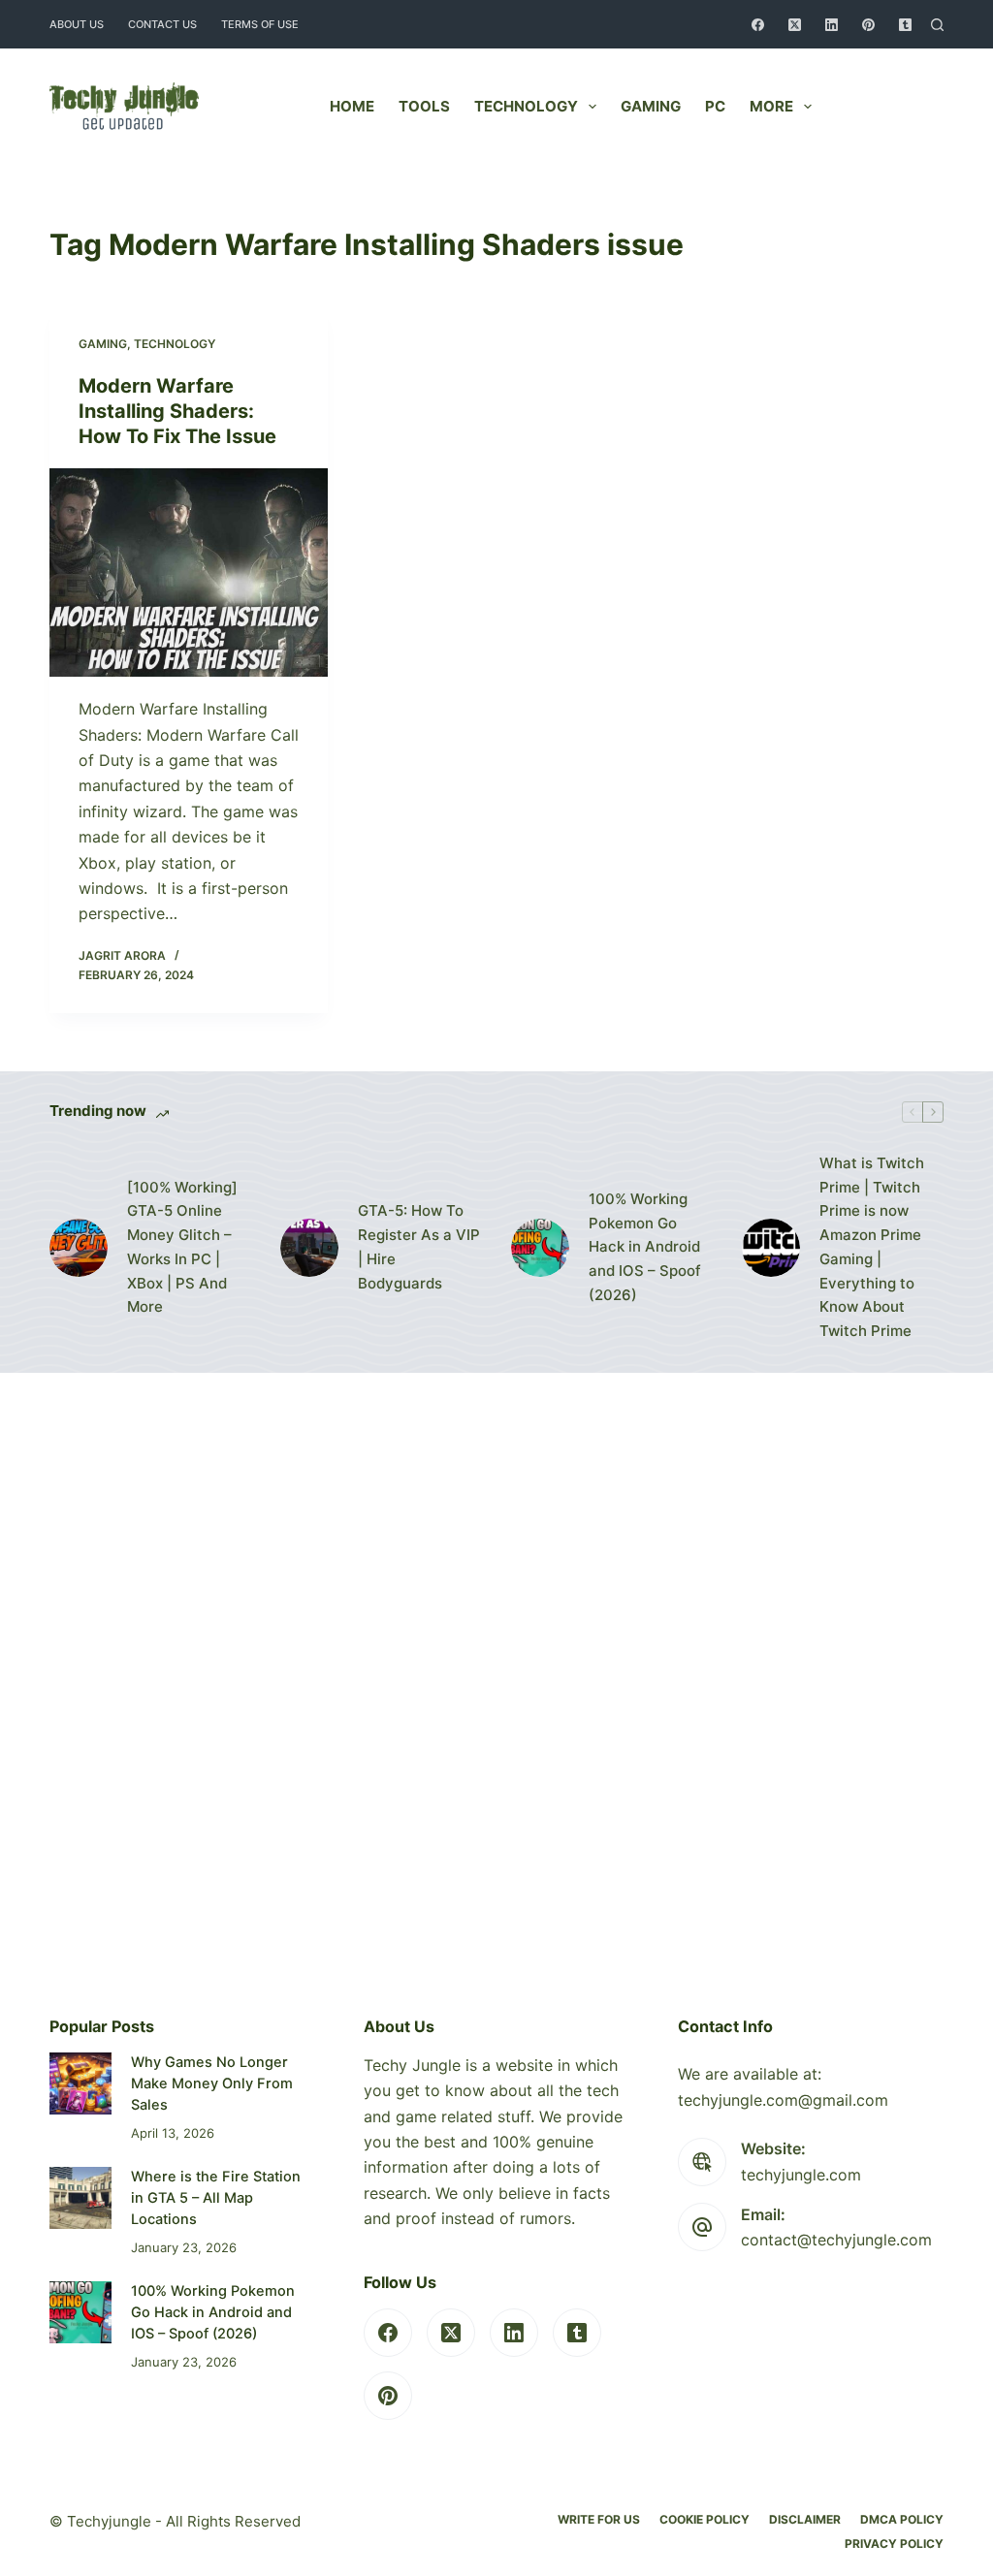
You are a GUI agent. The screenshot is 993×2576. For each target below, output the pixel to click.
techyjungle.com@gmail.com (783, 2100)
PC (715, 106)
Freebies (894, 106)
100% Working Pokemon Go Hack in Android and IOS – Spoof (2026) (645, 1247)
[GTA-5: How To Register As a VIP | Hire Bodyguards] (309, 1248)
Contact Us (162, 24)
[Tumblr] (905, 25)
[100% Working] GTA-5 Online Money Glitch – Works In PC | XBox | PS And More (182, 1247)
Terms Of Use (260, 24)
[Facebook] (758, 25)
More (771, 106)
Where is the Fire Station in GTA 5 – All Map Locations (216, 2198)
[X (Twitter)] (795, 25)
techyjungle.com (801, 2175)
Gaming (651, 106)
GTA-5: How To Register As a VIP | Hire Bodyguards (419, 1246)
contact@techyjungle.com (836, 2240)
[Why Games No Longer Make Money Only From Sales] (80, 2083)
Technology (526, 106)
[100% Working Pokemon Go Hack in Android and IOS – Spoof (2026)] (540, 1248)
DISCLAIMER (805, 2519)
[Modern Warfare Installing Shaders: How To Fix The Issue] (189, 572)
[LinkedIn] (832, 25)
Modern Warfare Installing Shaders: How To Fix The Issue (177, 411)
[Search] (937, 25)
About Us (77, 24)
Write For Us (599, 2519)
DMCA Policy (902, 2519)
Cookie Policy (705, 2519)
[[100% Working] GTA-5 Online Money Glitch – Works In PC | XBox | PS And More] (79, 1248)
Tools (424, 106)
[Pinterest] (868, 25)
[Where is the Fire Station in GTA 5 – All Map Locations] (80, 2197)
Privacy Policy (894, 2544)
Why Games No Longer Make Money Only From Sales (212, 2083)
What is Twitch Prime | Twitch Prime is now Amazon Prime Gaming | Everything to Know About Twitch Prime (872, 1247)
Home (352, 106)
